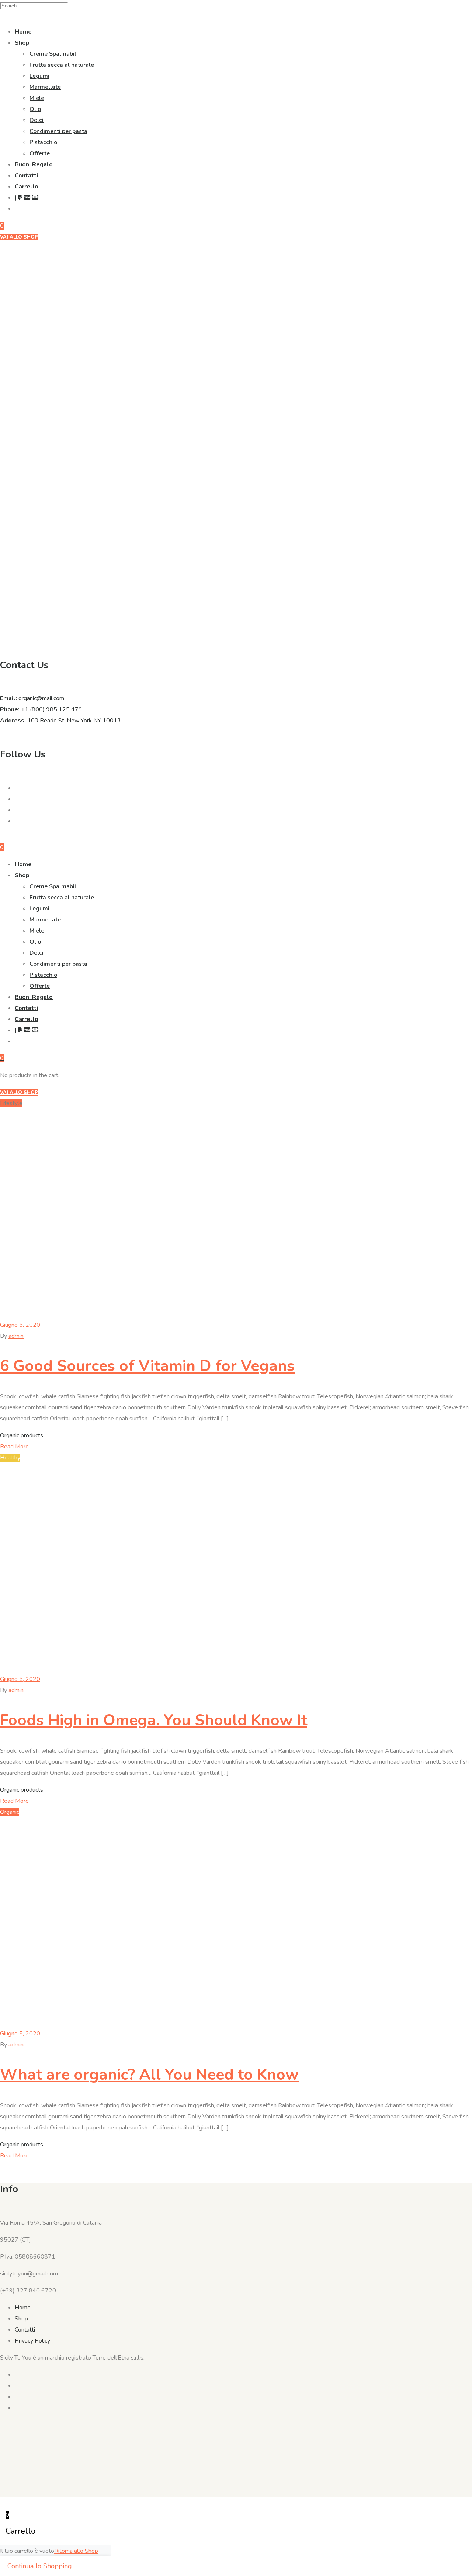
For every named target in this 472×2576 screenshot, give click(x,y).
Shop (22, 43)
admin (16, 1336)
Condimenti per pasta (58, 131)
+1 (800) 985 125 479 (52, 709)
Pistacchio (43, 142)
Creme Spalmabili (54, 54)
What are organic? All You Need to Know (149, 2075)
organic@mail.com (41, 698)
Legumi (39, 76)
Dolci (37, 120)
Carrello (27, 187)
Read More (14, 1447)
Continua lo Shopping (40, 2566)
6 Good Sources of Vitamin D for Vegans (147, 1366)
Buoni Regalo (34, 164)
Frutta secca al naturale (62, 65)
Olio (35, 109)
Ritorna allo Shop (76, 2551)
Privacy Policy (32, 2341)
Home (23, 32)
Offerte (40, 153)
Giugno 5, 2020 (20, 1325)
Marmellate (45, 87)
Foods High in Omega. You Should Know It (154, 1720)
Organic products (22, 1435)
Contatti (26, 176)
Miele (37, 98)
